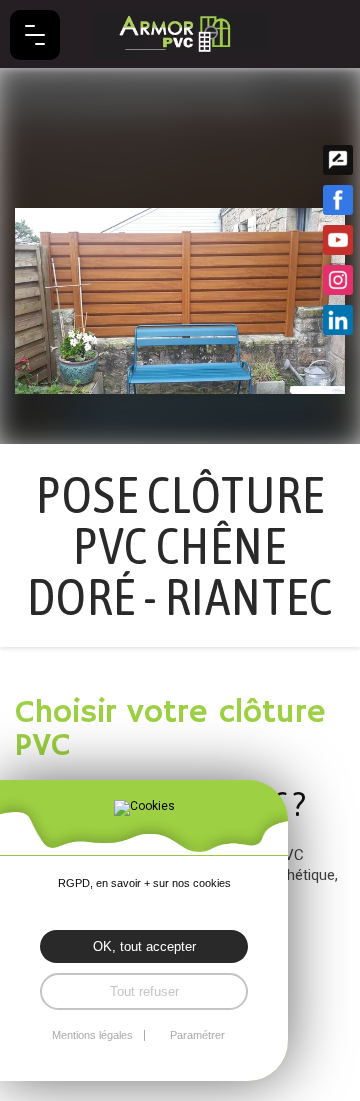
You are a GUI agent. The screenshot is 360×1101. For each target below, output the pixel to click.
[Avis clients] (338, 160)
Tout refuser (144, 991)
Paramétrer (197, 1035)
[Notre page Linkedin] (338, 320)
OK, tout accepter (144, 946)
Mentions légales (92, 1035)
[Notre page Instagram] (338, 280)
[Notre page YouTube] (338, 240)
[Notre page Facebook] (338, 200)
